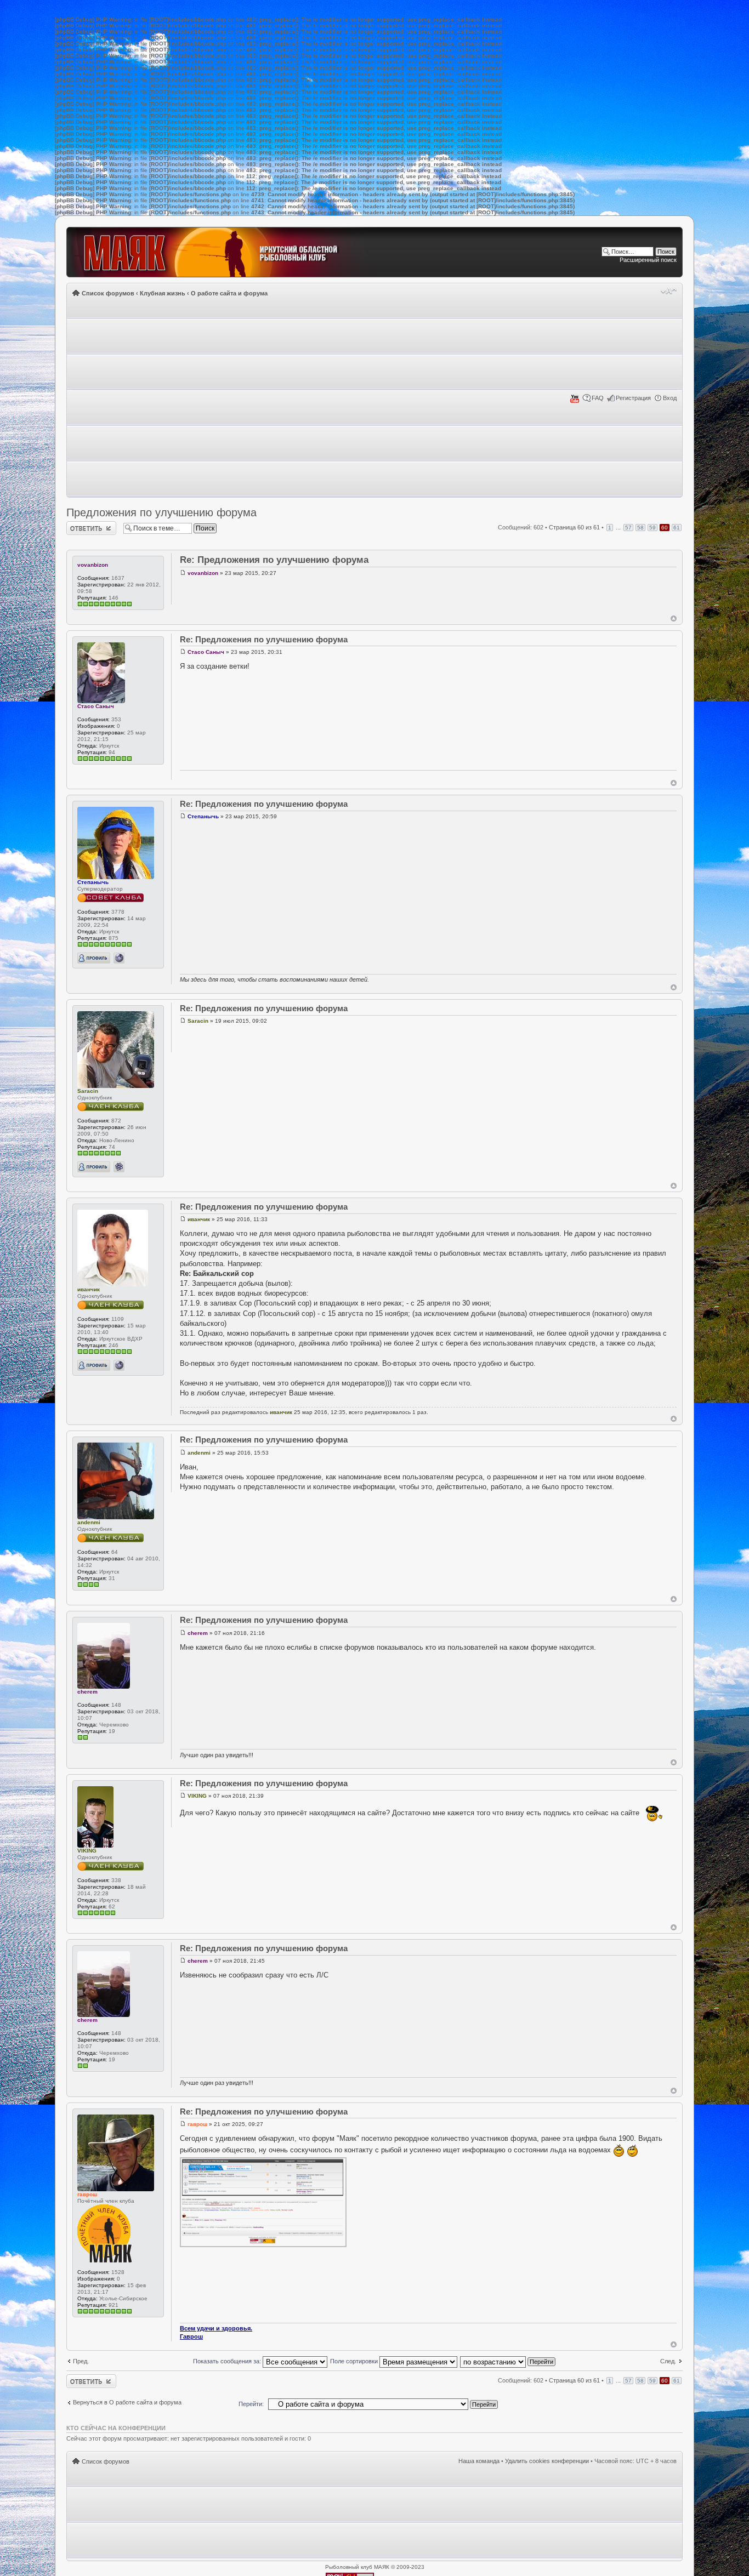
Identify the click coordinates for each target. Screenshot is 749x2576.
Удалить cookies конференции (547, 2461)
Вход (670, 398)
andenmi (89, 1522)
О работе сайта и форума (229, 293)
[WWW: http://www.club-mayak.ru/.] (119, 958)
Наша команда (479, 2461)
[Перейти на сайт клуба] (223, 252)
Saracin (88, 1091)
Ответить (80, 525)
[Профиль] (94, 958)
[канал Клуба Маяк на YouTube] (575, 401)
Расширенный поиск (648, 260)
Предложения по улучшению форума (161, 512)
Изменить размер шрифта (669, 291)
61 (677, 528)
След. (668, 2361)
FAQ (598, 398)
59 (652, 528)
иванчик (89, 1289)
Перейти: (251, 2404)
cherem (87, 1692)
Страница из (574, 527)
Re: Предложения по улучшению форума (274, 560)
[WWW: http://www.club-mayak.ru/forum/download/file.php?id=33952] (119, 1365)
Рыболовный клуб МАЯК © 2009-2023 (375, 2567)
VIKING (87, 1851)
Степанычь (93, 882)
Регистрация (633, 398)
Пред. (81, 2361)
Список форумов (108, 293)
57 (628, 528)
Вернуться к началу (674, 619)
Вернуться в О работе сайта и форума (127, 2402)
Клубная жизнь (163, 293)
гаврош (87, 2194)
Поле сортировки (355, 2361)
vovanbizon (93, 565)
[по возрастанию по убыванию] (508, 2361)
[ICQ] (119, 1167)
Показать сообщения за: (228, 2361)
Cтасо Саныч (96, 706)
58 (640, 528)
